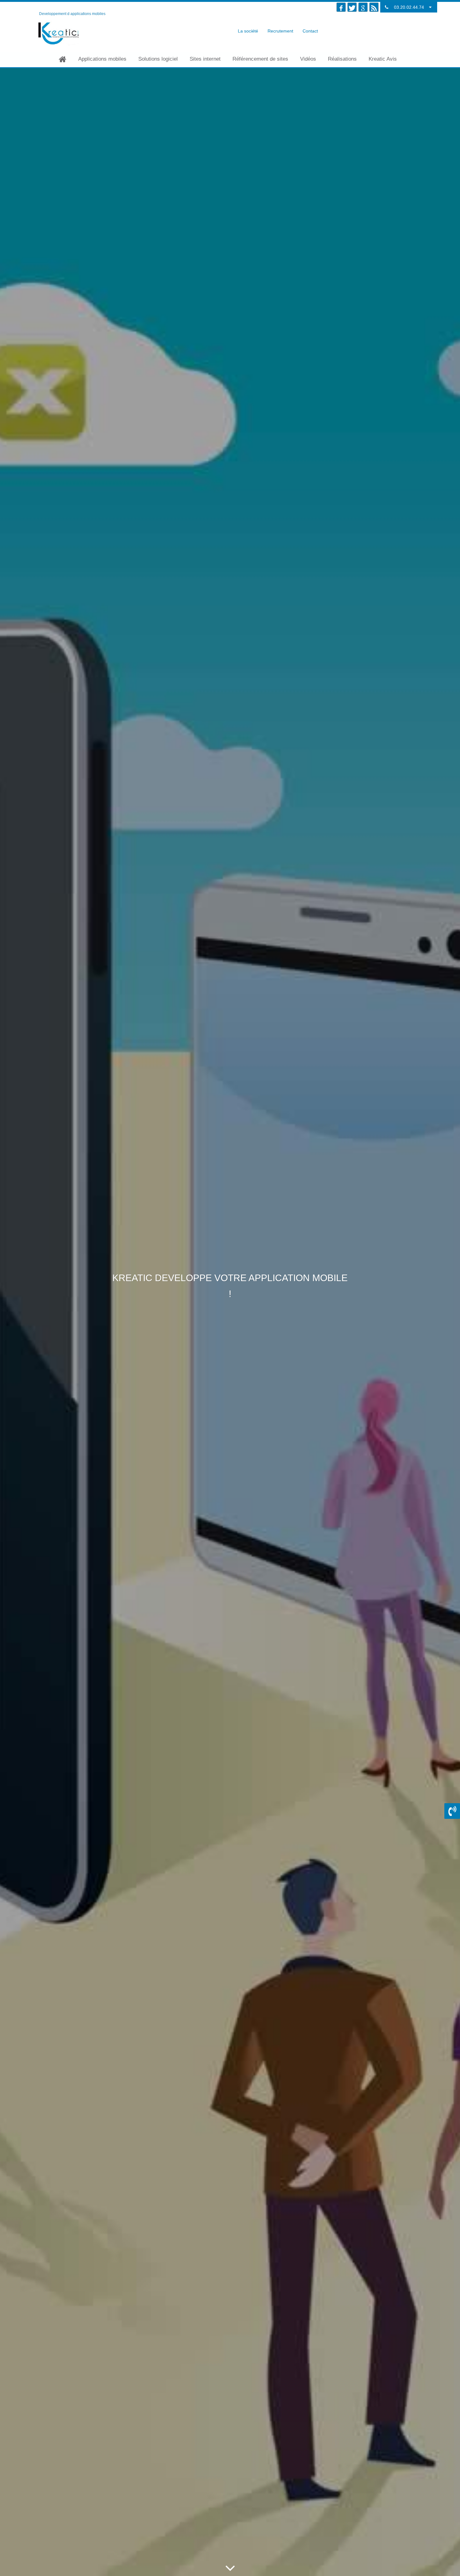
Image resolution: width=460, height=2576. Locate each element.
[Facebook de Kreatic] (341, 7)
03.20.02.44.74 (409, 7)
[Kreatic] (60, 33)
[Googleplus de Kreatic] (363, 7)
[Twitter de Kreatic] (352, 7)
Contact (310, 31)
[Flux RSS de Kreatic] (374, 7)
